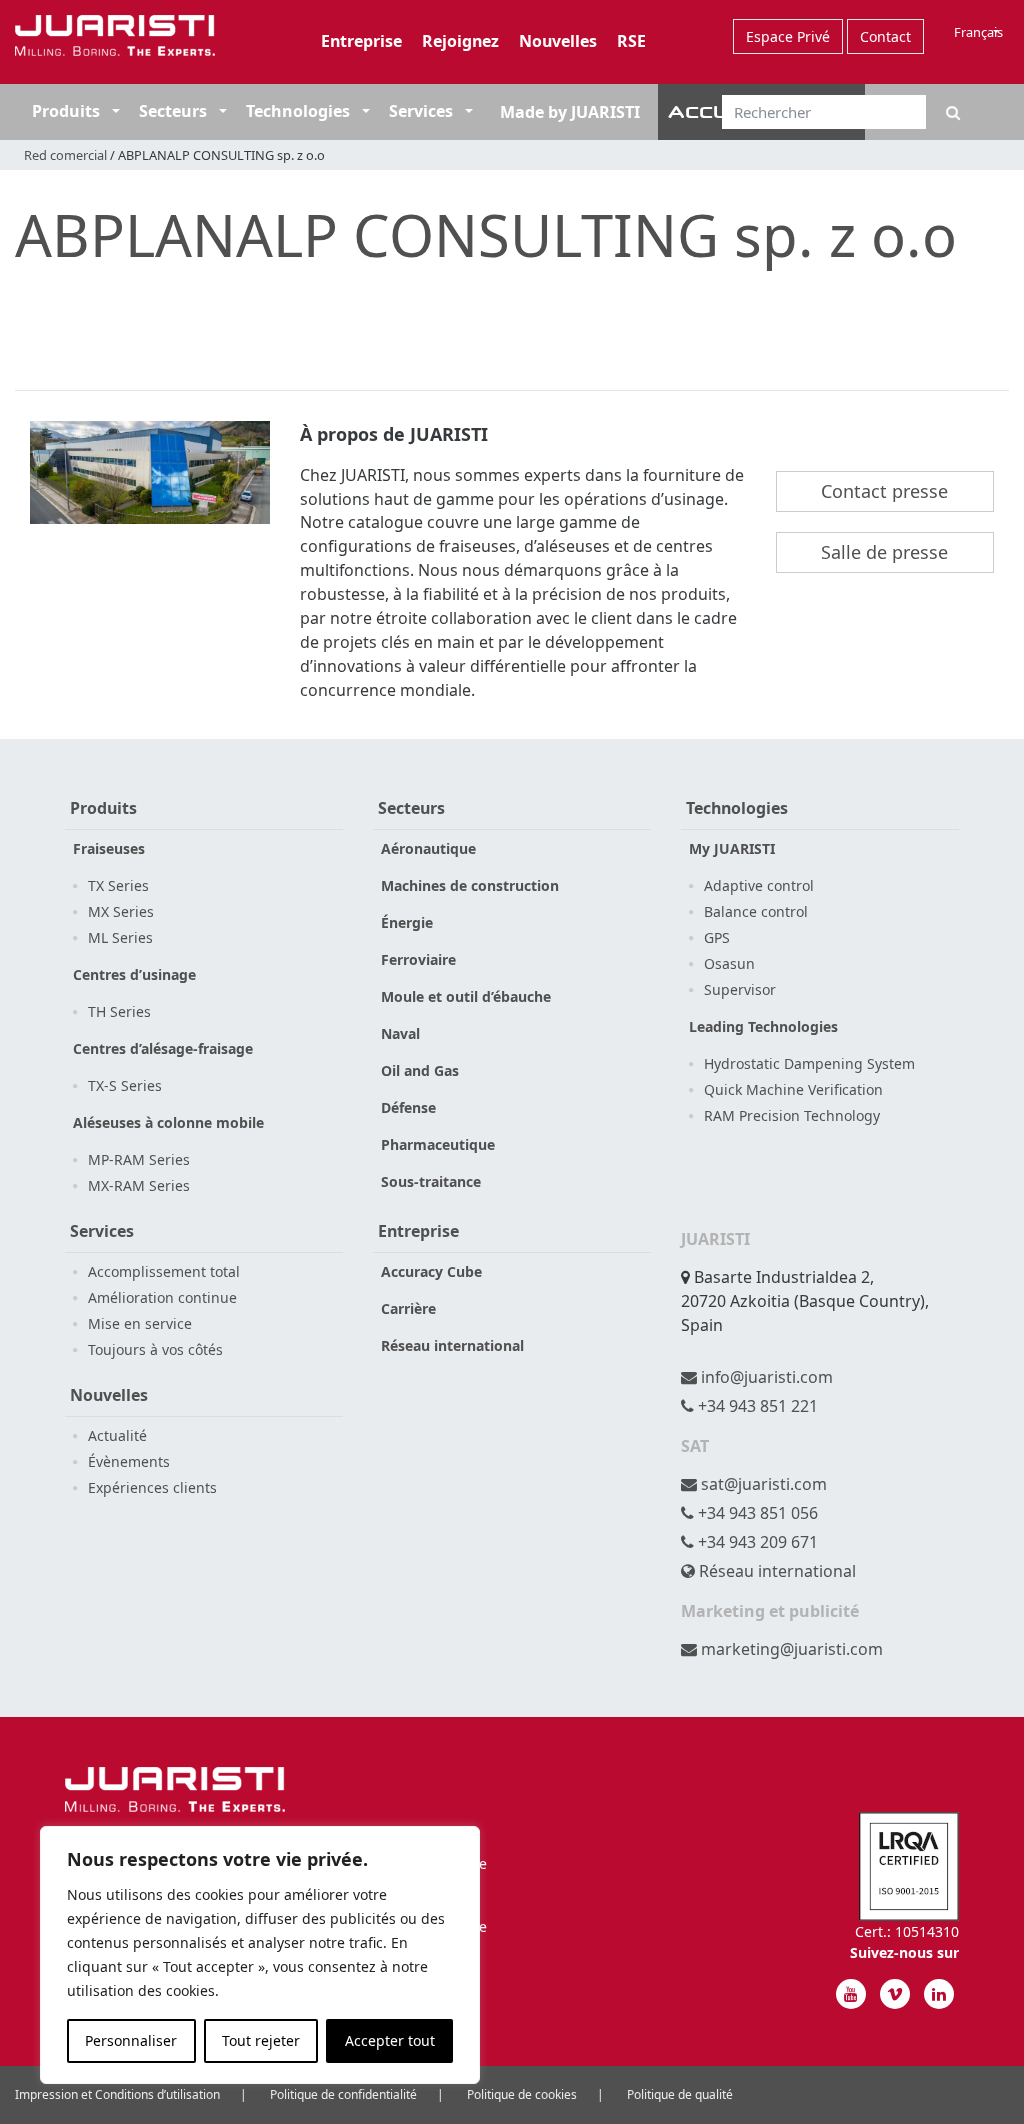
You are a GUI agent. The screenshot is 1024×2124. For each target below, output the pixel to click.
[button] (114, 111)
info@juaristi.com (765, 1377)
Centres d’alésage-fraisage (163, 1048)
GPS (717, 937)
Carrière (408, 1308)
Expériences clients (152, 1487)
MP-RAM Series (139, 1159)
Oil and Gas (420, 1070)
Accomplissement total (164, 1271)
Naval (400, 1033)
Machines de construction (470, 885)
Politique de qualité (680, 2094)
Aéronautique (428, 848)
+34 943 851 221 (756, 1406)
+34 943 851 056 (756, 1513)
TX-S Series (125, 1085)
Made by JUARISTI (570, 112)
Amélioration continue (162, 1297)
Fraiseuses (109, 848)
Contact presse (884, 491)
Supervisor (740, 989)
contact (885, 36)
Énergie (407, 922)
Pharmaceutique (438, 1144)
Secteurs (175, 111)
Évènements (129, 1461)
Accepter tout (390, 2040)
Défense (408, 1107)
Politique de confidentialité (343, 2094)
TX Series (118, 885)
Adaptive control (759, 885)
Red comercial (65, 155)
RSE (631, 41)
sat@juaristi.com (762, 1484)
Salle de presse (884, 552)
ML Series (120, 937)
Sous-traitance (431, 1181)
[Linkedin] (939, 1994)
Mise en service (140, 1323)
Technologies (298, 111)
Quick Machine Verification (793, 1089)
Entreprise (361, 41)
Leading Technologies (763, 1026)
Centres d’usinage (134, 974)
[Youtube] (851, 1994)
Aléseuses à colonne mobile (168, 1122)
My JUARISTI (732, 848)
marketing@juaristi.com (790, 1649)
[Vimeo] (895, 1994)
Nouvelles (558, 41)
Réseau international (452, 1345)
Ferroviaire (418, 959)
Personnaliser (131, 2040)
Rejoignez (460, 41)
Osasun (729, 963)
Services (421, 111)
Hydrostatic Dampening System (809, 1063)
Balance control (756, 911)
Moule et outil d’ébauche (466, 996)
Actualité (117, 1435)
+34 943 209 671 (756, 1542)
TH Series (119, 1011)
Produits (66, 111)
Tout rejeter (261, 2040)
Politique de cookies (522, 2094)
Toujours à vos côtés (155, 1349)
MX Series (121, 911)
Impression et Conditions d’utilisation (117, 2094)
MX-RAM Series (139, 1185)
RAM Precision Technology (792, 1115)
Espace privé (788, 36)
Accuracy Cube (431, 1271)
